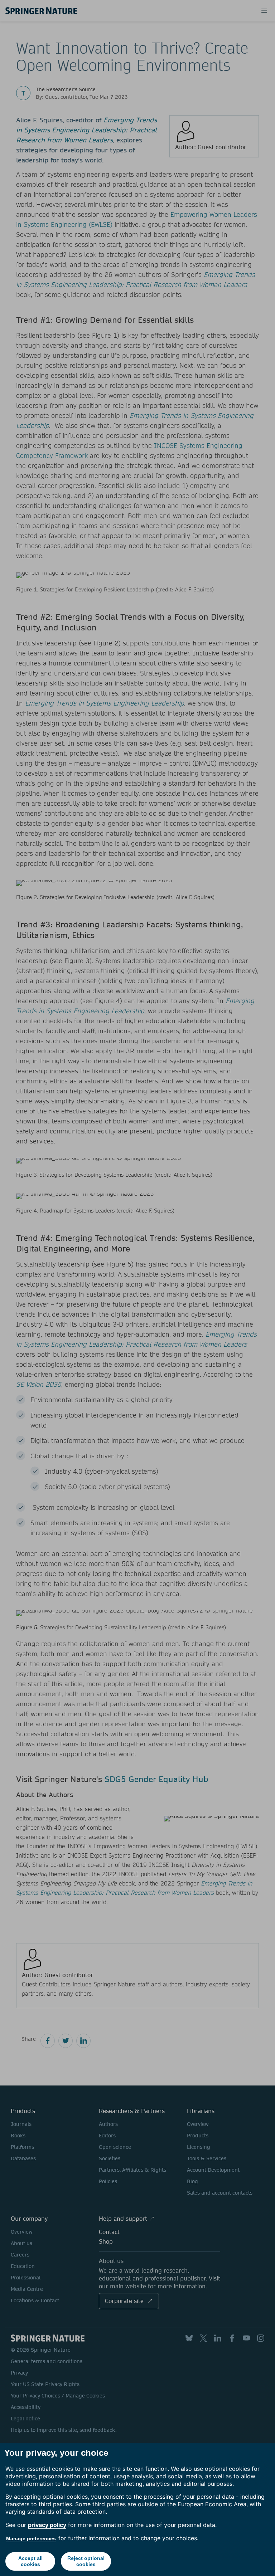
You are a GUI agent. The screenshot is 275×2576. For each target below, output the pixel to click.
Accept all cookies (30, 2561)
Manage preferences (31, 2538)
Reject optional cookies (86, 2561)
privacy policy (47, 2525)
